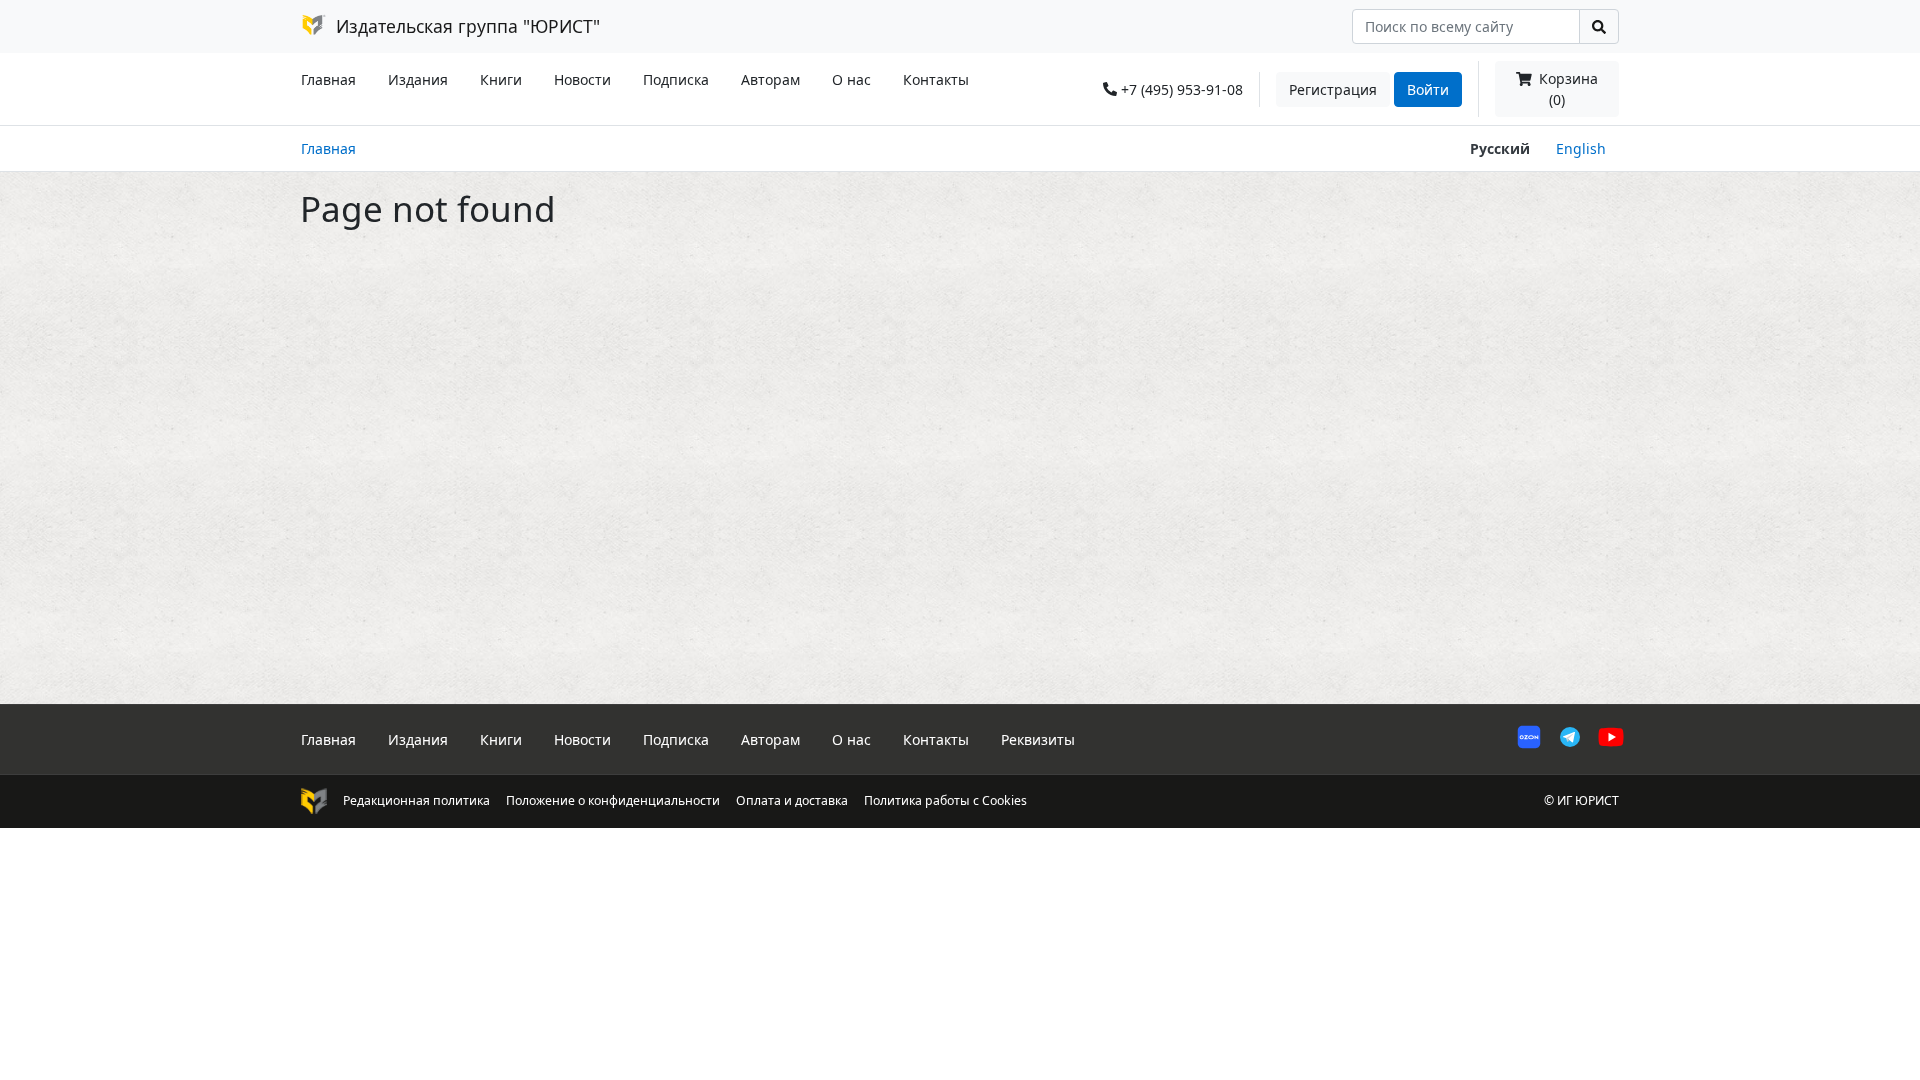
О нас (851, 79)
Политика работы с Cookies (945, 800)
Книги (501, 79)
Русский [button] (1500, 148)
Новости (582, 79)
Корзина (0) (1566, 89)
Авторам (770, 79)
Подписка (676, 79)
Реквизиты (1038, 739)
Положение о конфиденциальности (613, 800)
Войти (1428, 89)
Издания (418, 79)
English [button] (1581, 148)
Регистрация (1333, 89)
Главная (328, 79)
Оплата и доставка (792, 800)
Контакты (936, 79)
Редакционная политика (416, 800)
